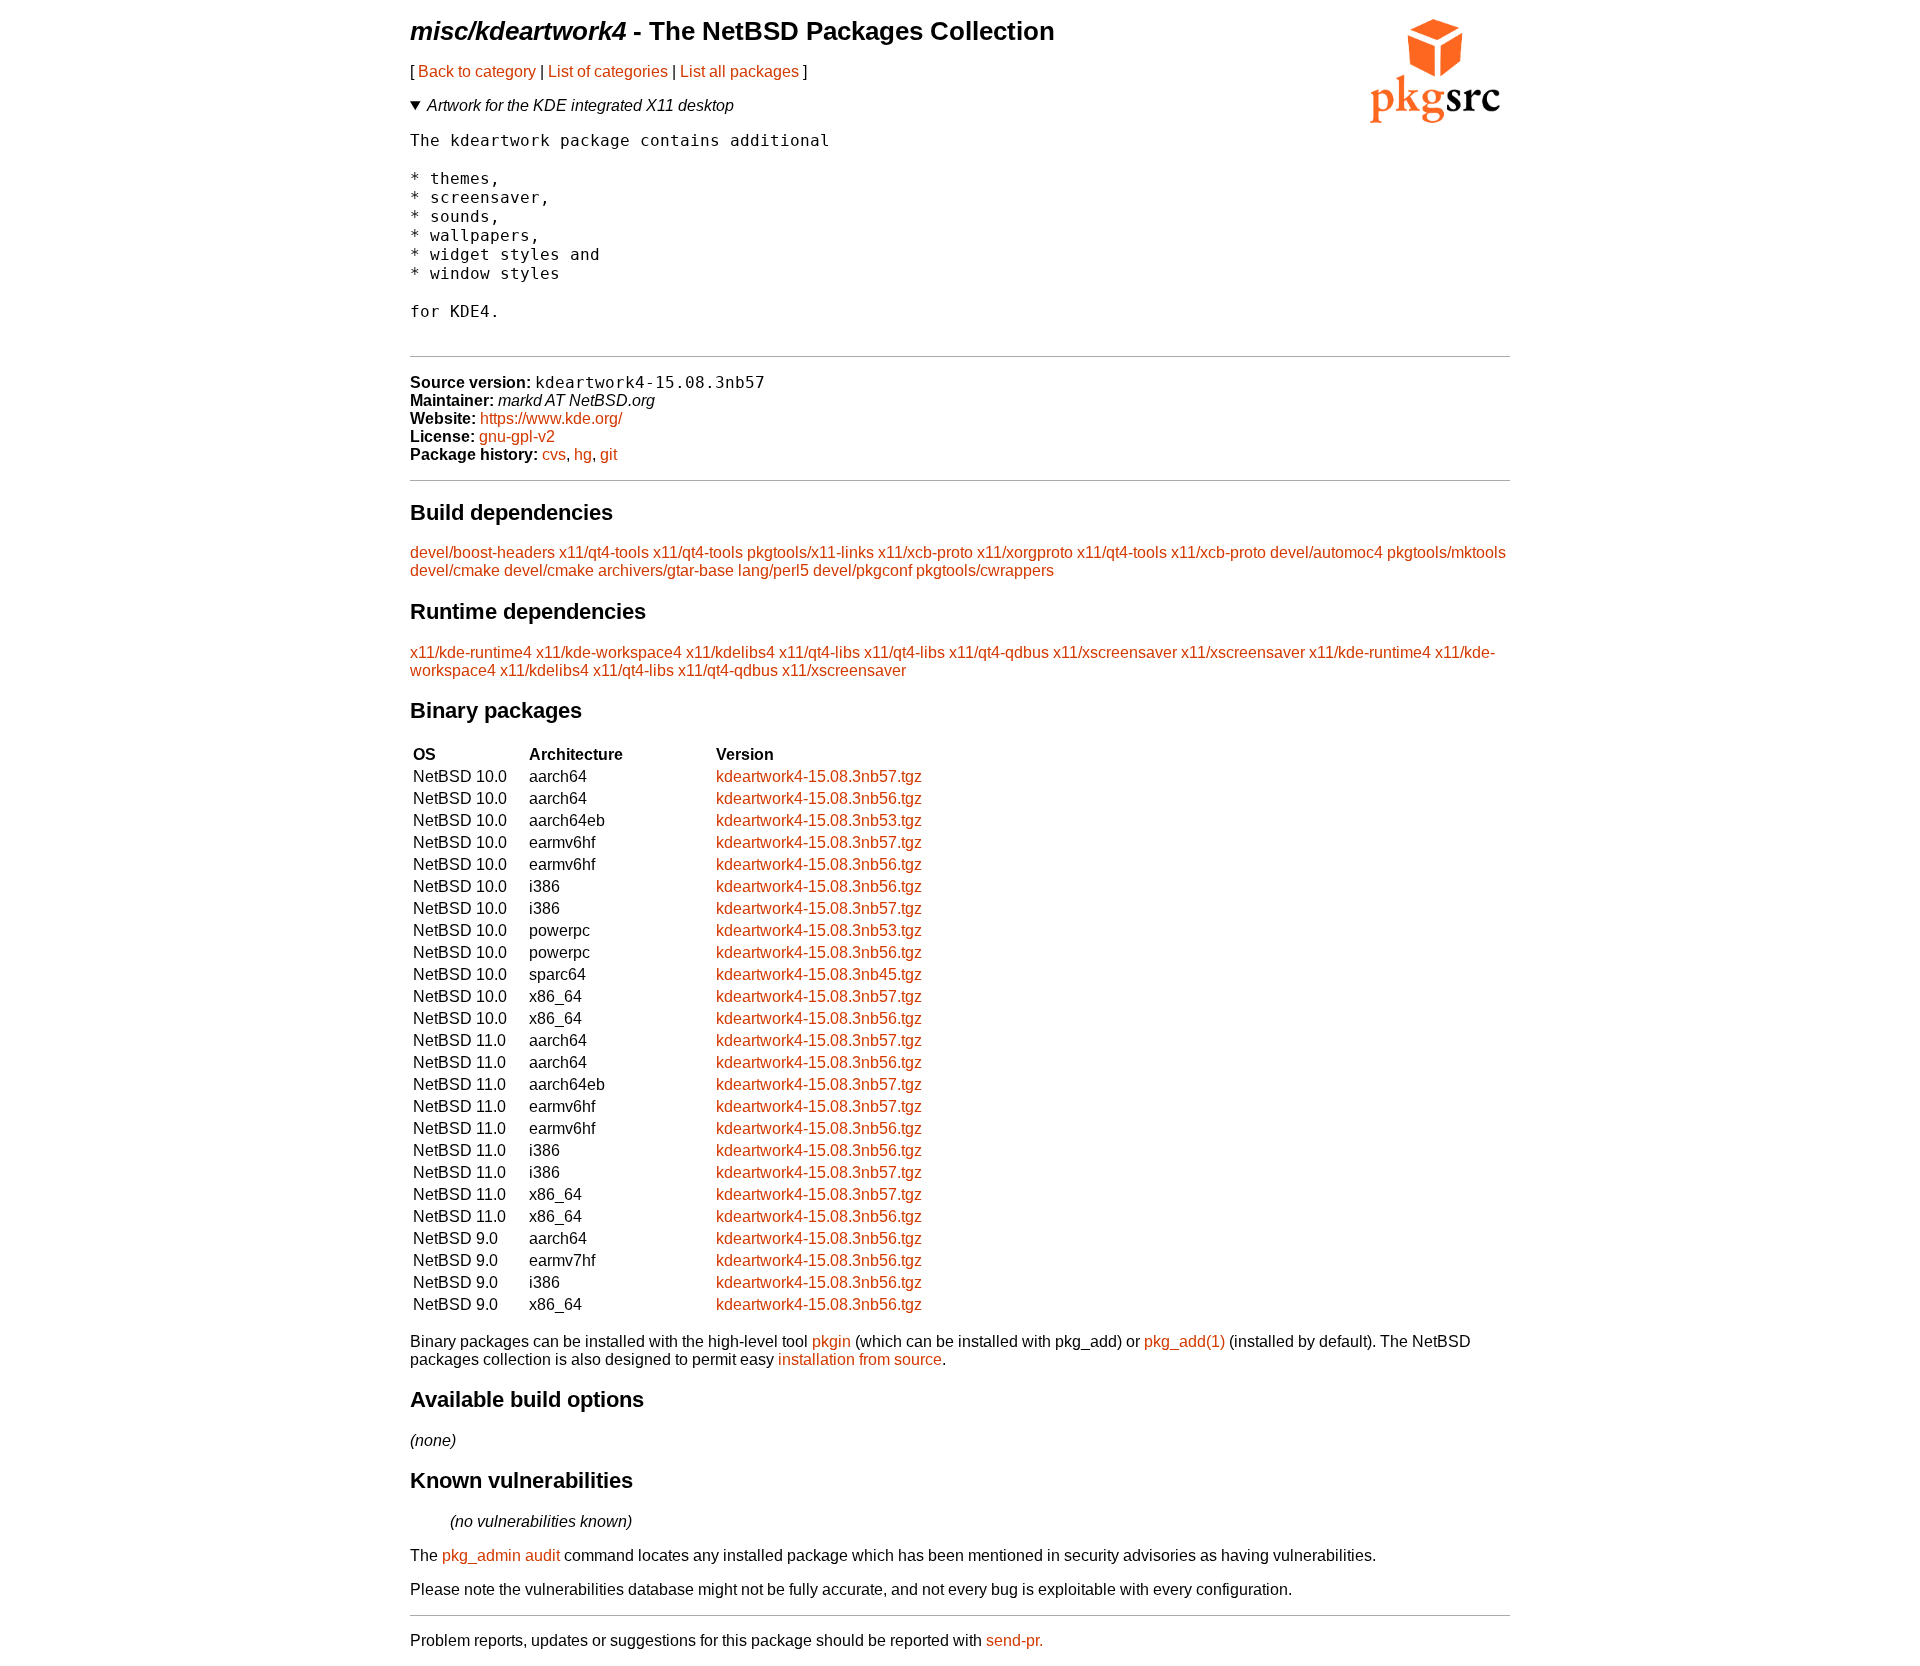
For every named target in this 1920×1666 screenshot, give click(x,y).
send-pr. (1014, 1640)
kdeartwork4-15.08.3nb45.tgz (819, 974)
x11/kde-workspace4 (609, 652)
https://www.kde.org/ (551, 418)
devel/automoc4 (1326, 552)
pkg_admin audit (501, 1555)
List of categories (608, 71)
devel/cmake (455, 570)
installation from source (860, 1359)
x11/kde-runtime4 (471, 652)
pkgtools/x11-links (810, 552)
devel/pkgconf (862, 570)
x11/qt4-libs (819, 652)
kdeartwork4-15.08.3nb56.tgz (819, 798)
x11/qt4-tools (604, 552)
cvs (554, 454)
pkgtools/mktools (1446, 552)
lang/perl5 (773, 570)
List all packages (739, 71)
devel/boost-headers (482, 552)
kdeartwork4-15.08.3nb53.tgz (819, 820)
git (608, 454)
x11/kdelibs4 (730, 652)
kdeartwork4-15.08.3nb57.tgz (819, 776)
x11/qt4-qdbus (999, 652)
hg (583, 454)
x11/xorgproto (1025, 552)
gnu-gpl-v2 (517, 436)
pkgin (831, 1341)
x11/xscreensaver (1115, 652)
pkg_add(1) (1184, 1341)
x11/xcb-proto (925, 552)
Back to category (477, 71)
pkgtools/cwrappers (985, 570)
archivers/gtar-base (666, 570)
